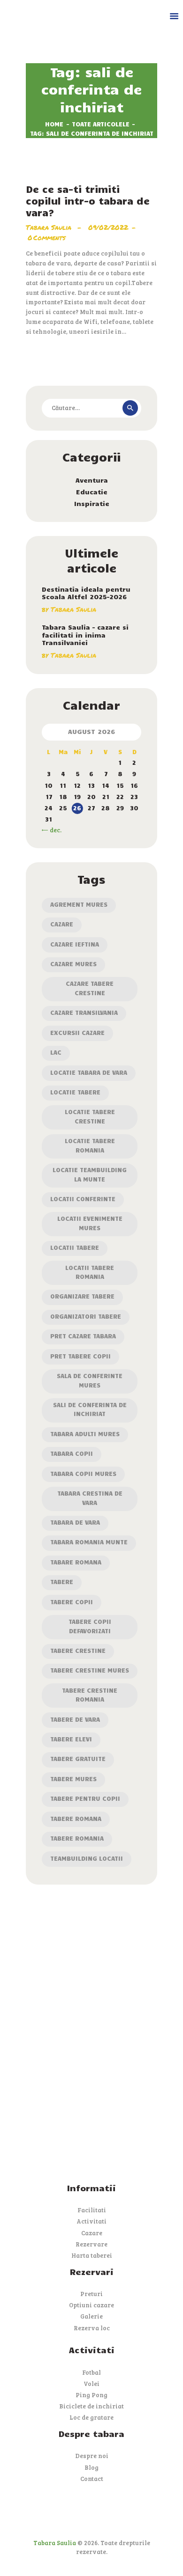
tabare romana (76, 1562)
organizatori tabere (86, 1316)
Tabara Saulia (50, 227)
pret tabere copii (80, 1356)
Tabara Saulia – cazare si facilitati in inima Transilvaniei (85, 635)
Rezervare (91, 2244)
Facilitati (92, 2210)
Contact (92, 2479)
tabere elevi (71, 1739)
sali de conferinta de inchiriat (90, 1409)
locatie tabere (75, 1092)
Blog (91, 2467)
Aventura (92, 480)
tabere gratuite (78, 1759)
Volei (91, 2384)
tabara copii (72, 1453)
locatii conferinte (83, 1199)
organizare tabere (82, 1296)
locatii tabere (75, 1248)
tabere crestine (78, 1651)
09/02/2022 (108, 227)
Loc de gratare (91, 2417)
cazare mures (73, 964)
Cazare (62, 924)
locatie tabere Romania (90, 1145)
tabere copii (72, 1602)
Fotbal (91, 2372)
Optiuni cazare (91, 2305)
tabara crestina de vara (90, 1498)
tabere (62, 1582)
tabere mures (73, 1779)
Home (54, 124)
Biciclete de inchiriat (91, 2406)
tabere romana (76, 1819)
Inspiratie (92, 503)
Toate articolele (101, 124)
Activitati (91, 2221)
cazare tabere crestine (90, 988)
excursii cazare (77, 1033)
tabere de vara (75, 1719)
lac (56, 1052)
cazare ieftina (75, 944)
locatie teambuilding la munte (90, 1174)
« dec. (53, 830)
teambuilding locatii (87, 1858)
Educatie (92, 492)
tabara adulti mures (85, 1434)
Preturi (91, 2294)
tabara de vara (75, 1522)
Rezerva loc (92, 2328)
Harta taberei (92, 2255)
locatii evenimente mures (90, 1223)
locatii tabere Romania (90, 1272)
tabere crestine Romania (90, 1695)
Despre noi (92, 2456)
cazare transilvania (84, 1013)
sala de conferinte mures (90, 1380)
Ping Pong (91, 2395)
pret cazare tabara (83, 1336)
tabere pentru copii (85, 1798)
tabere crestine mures (90, 1670)
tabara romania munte (89, 1542)
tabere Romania (77, 1838)
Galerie (91, 2316)
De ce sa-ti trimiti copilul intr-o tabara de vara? (88, 201)
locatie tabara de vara (89, 1072)
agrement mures (79, 904)
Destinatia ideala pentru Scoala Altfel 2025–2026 (86, 593)
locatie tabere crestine (90, 1116)
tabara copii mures (83, 1474)
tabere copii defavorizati (90, 1626)
